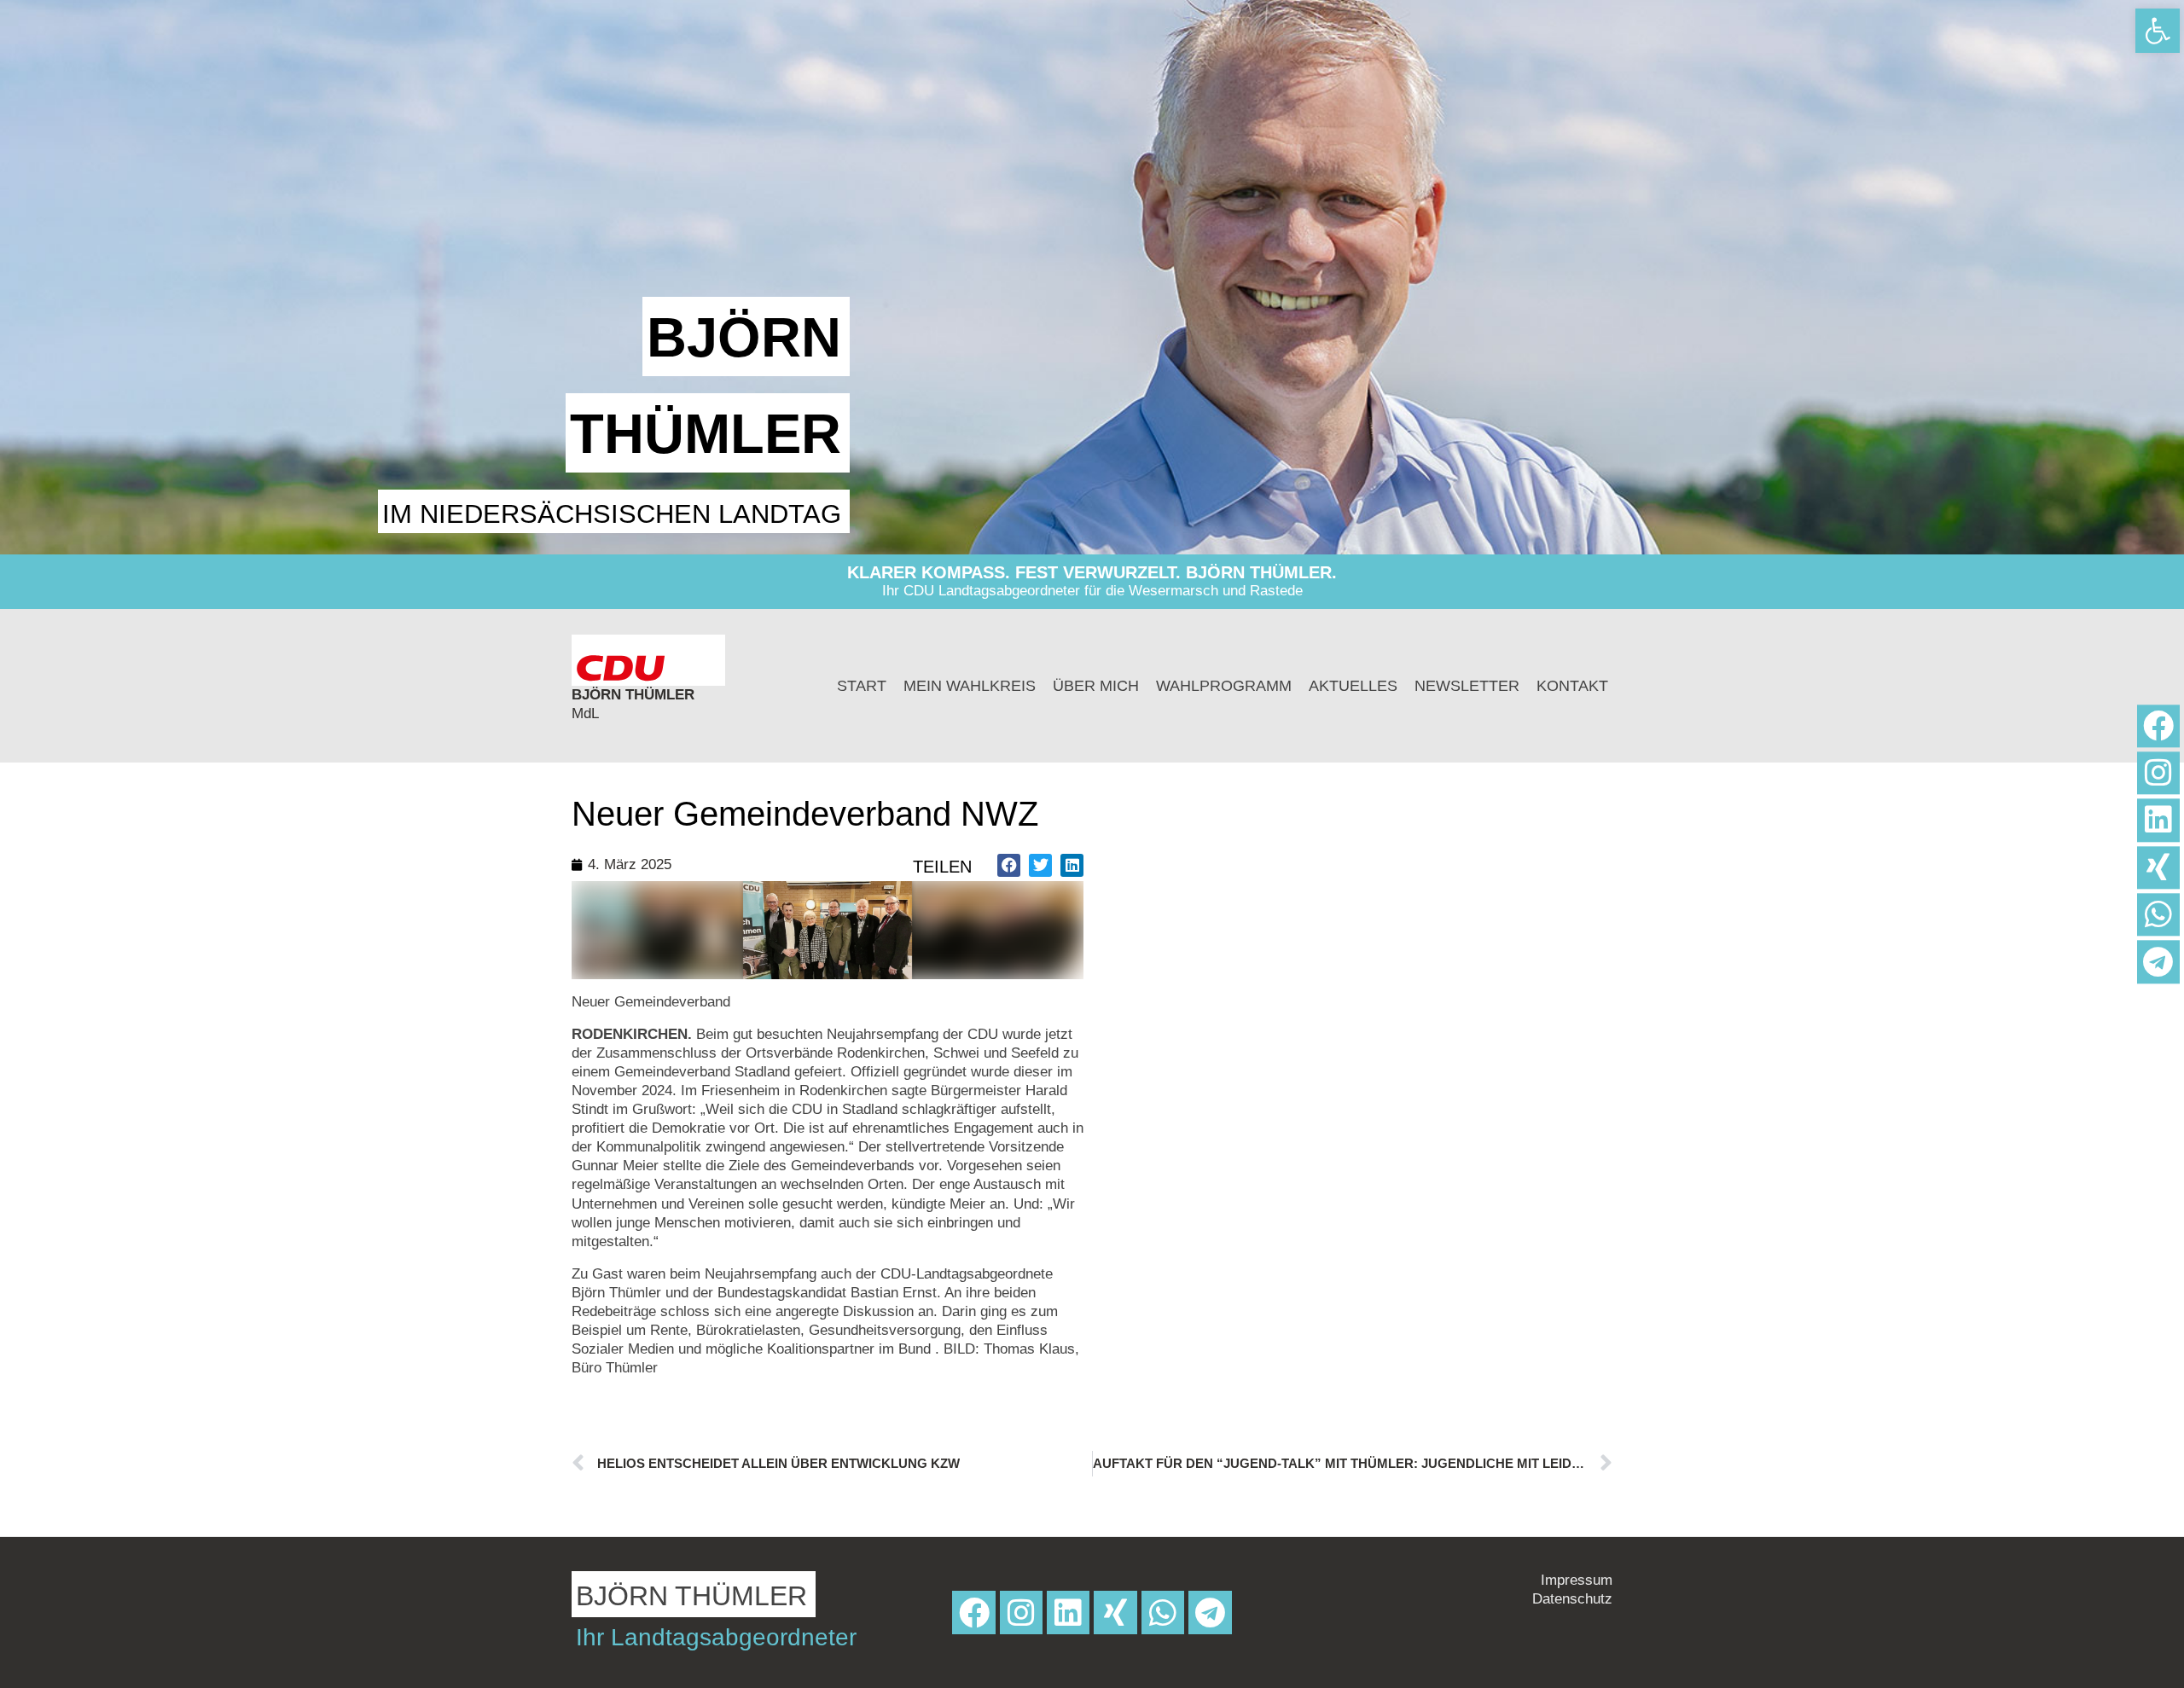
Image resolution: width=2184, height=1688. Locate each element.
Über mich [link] (1096, 686)
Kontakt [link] (1572, 686)
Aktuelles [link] (1353, 686)
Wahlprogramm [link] (1224, 686)
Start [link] (862, 686)
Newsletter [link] (1467, 686)
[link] (2158, 31)
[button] (1009, 865)
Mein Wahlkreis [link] (970, 686)
